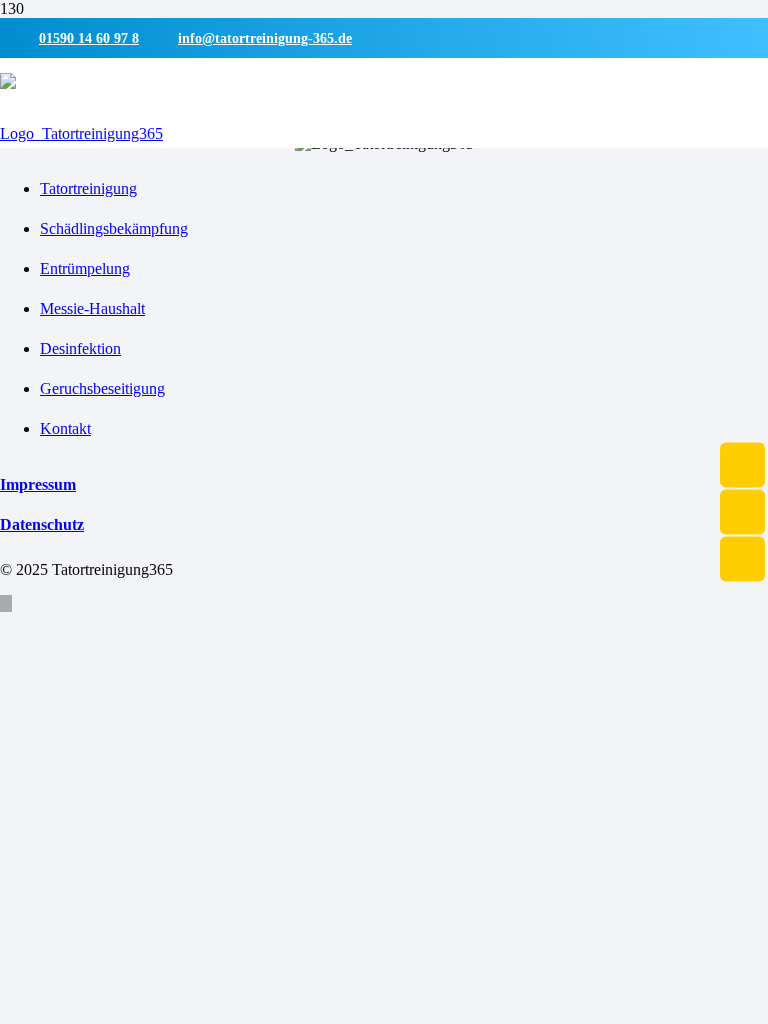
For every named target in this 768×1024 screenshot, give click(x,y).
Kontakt (65, 428)
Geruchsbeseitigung (102, 388)
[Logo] (81, 124)
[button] (6, 603)
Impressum (38, 484)
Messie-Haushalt (92, 308)
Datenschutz (42, 524)
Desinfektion (80, 348)
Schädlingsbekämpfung (114, 228)
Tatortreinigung (88, 188)
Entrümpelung (85, 268)
